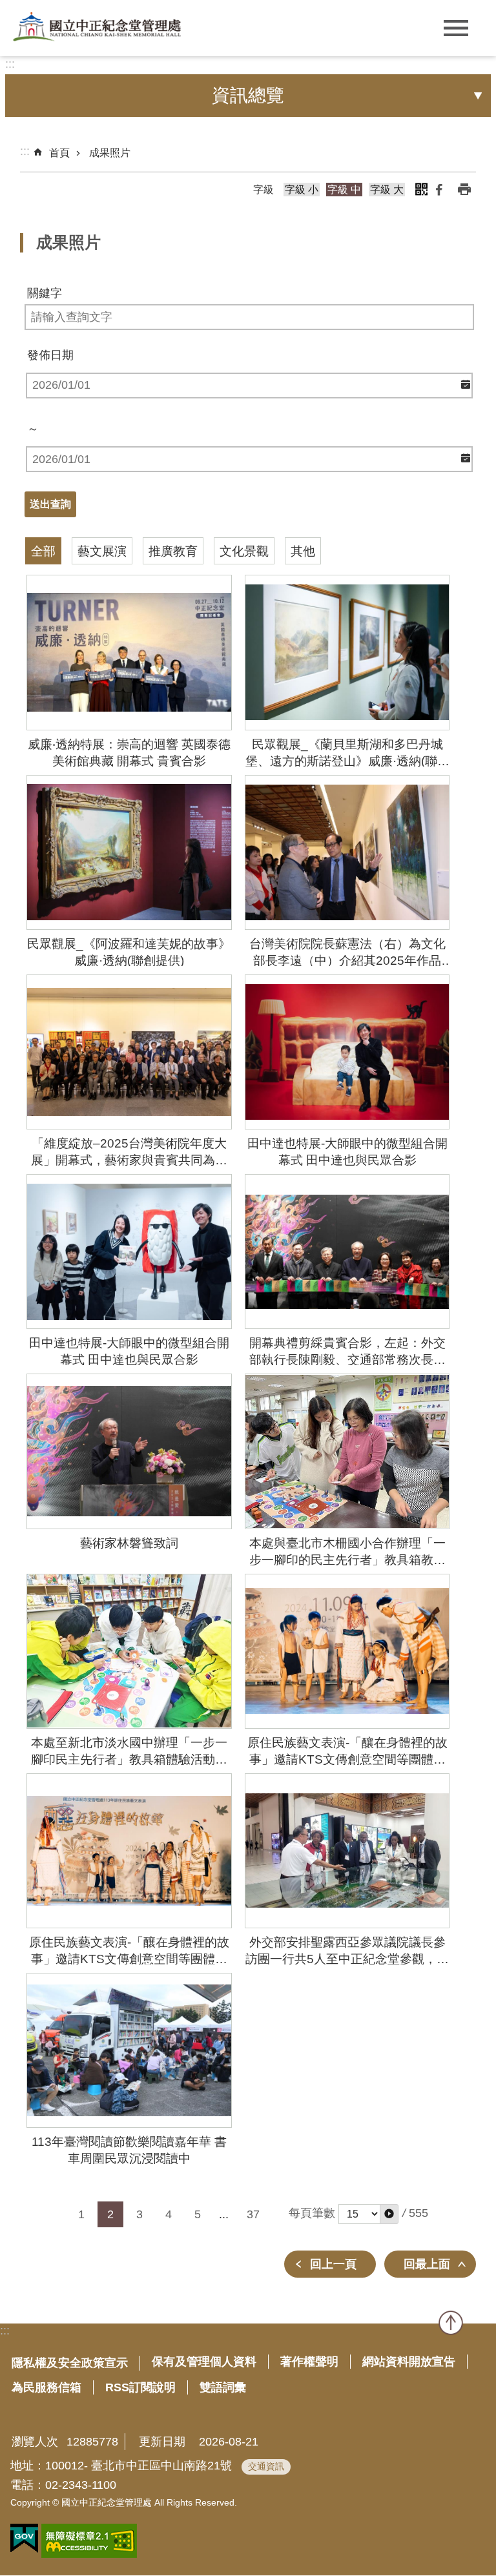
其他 (303, 551)
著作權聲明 (309, 2362)
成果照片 (110, 153)
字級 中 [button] (344, 190)
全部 (43, 551)
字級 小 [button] (302, 190)
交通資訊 (266, 2466)
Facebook (439, 189)
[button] (389, 2214)
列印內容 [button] (464, 189)
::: (10, 64)
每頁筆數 (312, 2213)
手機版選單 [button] (456, 28)
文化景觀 (244, 551)
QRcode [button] (421, 189)
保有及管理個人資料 (204, 2362)
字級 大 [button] (387, 190)
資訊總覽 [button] (248, 95)
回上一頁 (333, 2264)
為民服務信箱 (46, 2387)
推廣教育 (173, 551)
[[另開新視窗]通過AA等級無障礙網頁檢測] (89, 2541)
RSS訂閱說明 (140, 2387)
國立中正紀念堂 (97, 27)
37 (253, 2214)
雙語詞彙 (223, 2387)
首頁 (59, 153)
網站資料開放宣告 (409, 2362)
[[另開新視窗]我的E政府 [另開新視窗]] (24, 2539)
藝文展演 (102, 551)
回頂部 (451, 2323)
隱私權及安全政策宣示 (70, 2363)
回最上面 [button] (427, 2264)
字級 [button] (263, 190)
